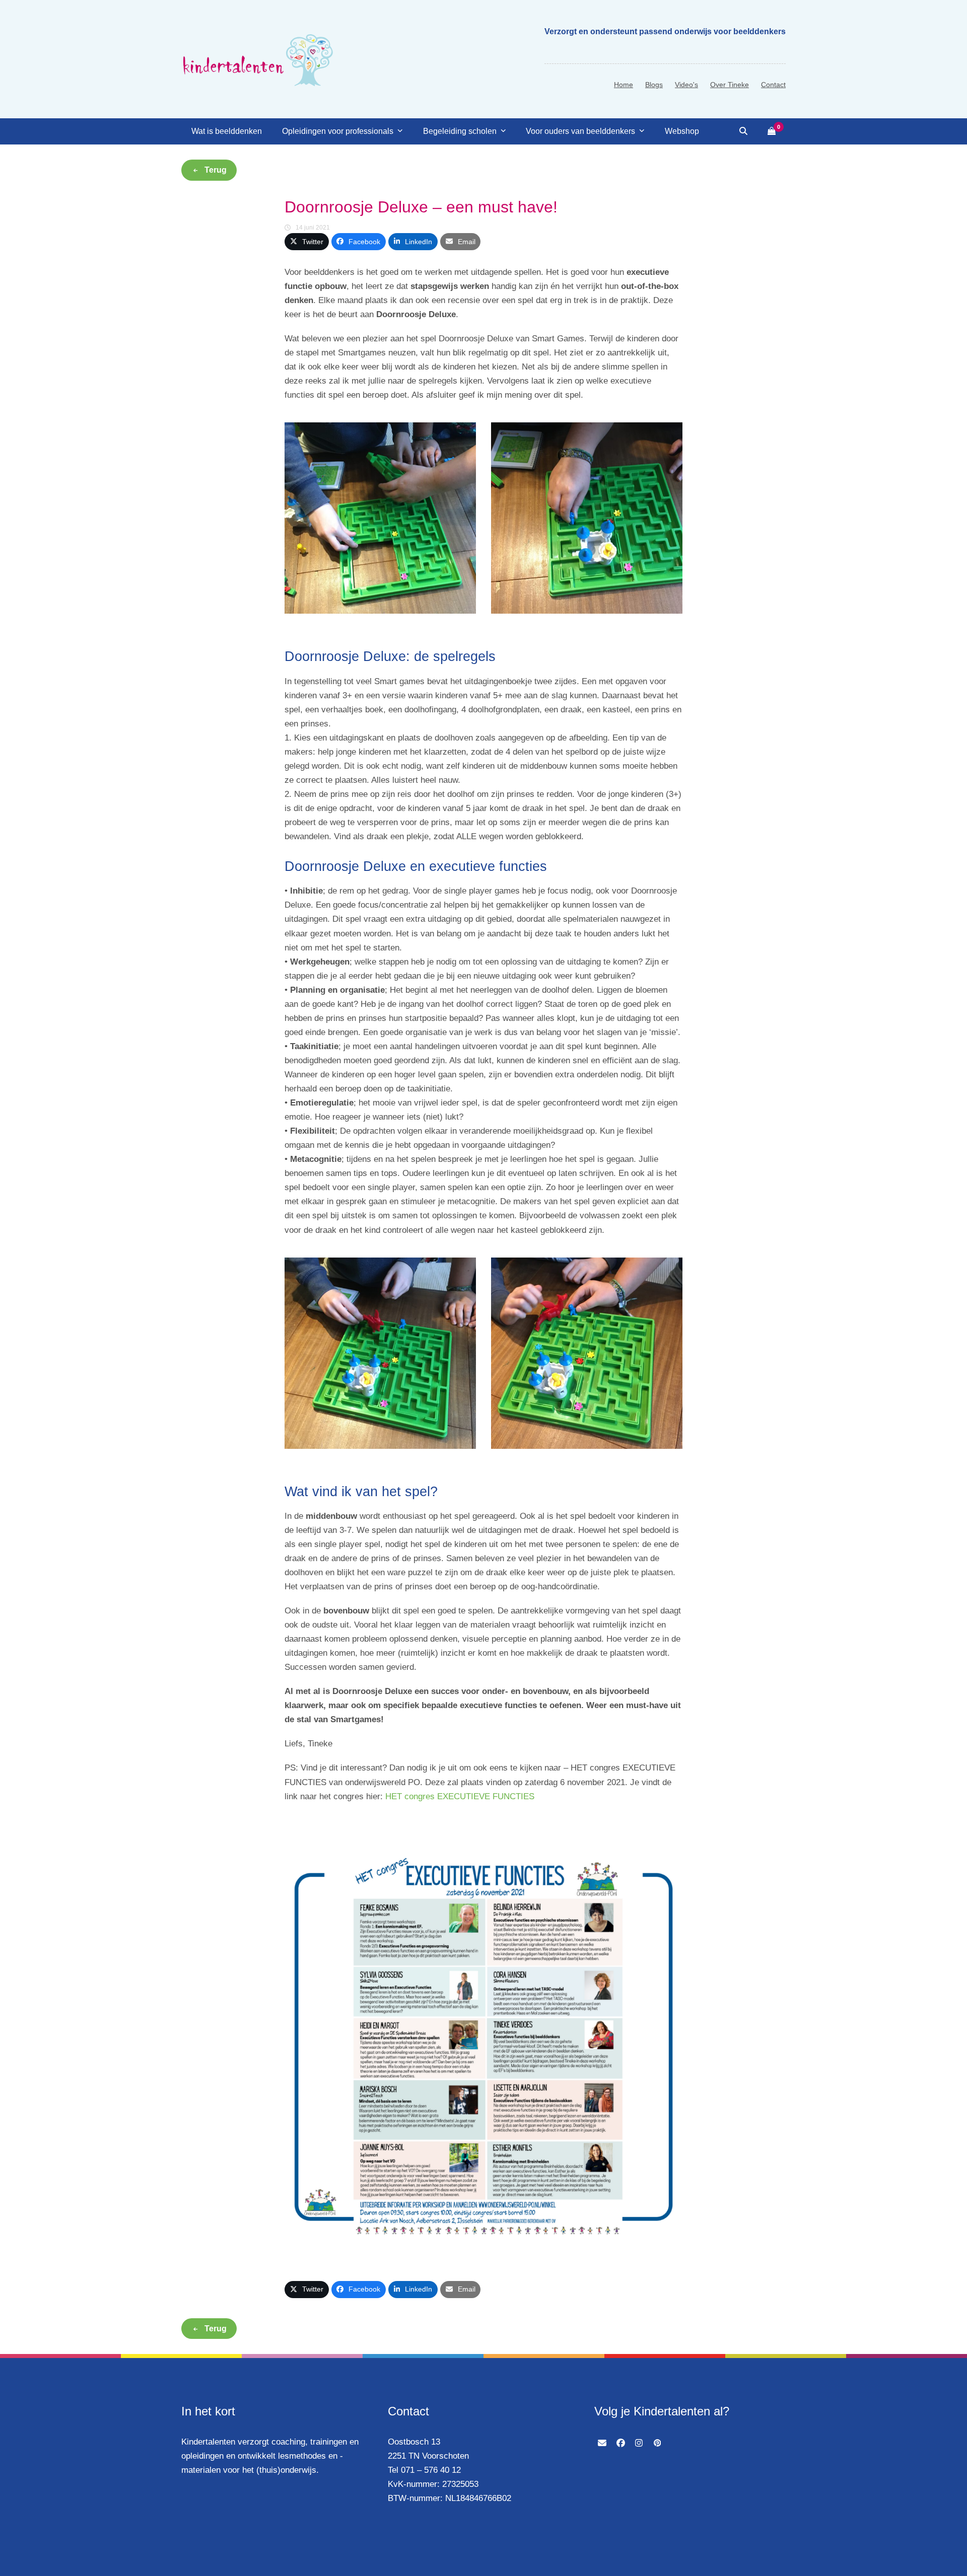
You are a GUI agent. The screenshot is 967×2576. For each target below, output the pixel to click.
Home (624, 85)
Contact (773, 85)
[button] (743, 131)
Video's (686, 85)
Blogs (654, 85)
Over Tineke (730, 85)
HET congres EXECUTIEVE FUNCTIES (460, 1796)
